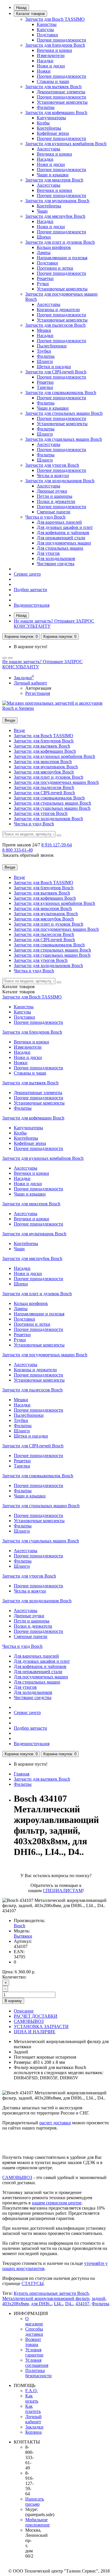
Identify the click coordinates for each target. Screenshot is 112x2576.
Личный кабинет (33, 2419)
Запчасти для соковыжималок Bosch (61, 393)
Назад (21, 8)
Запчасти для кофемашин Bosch (56, 112)
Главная (22, 1774)
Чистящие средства (56, 564)
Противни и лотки (55, 268)
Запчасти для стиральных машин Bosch (64, 413)
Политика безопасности (38, 2373)
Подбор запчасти (30, 590)
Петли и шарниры (55, 496)
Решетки (45, 278)
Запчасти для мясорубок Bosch (55, 216)
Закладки (34, 2427)
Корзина (33, 2432)
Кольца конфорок (54, 247)
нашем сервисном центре (57, 2203)
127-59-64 (57, 845)
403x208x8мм (16, 2304)
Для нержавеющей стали (61, 538)
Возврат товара (33, 2342)
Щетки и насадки (54, 367)
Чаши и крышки (53, 175)
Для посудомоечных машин (64, 543)
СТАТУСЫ (33, 2283)
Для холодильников (56, 558)
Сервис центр (27, 574)
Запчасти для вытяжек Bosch (53, 87)
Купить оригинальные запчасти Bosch (51, 2293)
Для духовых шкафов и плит (65, 527)
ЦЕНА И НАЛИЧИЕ (35, 2032)
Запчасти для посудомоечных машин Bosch (56, 782)
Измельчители (51, 55)
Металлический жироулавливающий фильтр (46, 2298)
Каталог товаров (30, 14)
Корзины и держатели (58, 310)
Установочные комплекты (62, 102)
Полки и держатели (56, 501)
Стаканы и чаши (53, 81)
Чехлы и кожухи (53, 475)
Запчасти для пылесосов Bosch (55, 325)
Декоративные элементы (61, 92)
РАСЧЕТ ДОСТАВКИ (36, 2016)
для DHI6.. (41, 2304)
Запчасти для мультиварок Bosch (57, 201)
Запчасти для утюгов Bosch (52, 465)
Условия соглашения (37, 2363)
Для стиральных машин (60, 548)
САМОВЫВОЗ (29, 2021)
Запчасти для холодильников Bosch (60, 481)
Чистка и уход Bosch (45, 517)
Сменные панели (54, 512)
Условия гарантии (34, 2352)
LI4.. (58, 2304)
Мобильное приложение (37, 2522)
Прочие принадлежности (61, 40)
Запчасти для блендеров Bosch (55, 45)
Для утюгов (48, 553)
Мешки (44, 330)
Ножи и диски (51, 66)
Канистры (47, 24)
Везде (19, 730)
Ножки (44, 71)
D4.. (69, 2304)
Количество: (14, 1977)
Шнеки (44, 237)
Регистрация (38, 693)
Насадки (45, 61)
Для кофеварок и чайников (63, 533)
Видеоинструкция (32, 605)
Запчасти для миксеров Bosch (54, 180)
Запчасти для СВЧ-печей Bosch (56, 372)
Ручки (43, 284)
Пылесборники (52, 346)
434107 (82, 2304)
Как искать (32, 2398)
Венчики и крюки (54, 50)
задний (99, 2298)
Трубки (44, 351)
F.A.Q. (32, 2391)
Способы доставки (34, 2332)
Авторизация (38, 688)
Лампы (44, 253)
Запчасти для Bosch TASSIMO (55, 19)
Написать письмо (35, 2502)
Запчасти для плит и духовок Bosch (60, 242)
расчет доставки (55, 2123)
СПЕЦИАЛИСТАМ (63, 1891)
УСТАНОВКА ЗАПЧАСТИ (41, 2026)
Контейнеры (49, 128)
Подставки (47, 35)
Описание (24, 2011)
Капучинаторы (51, 118)
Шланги (45, 361)
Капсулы (45, 30)
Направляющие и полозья (62, 258)
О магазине (34, 2321)
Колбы (43, 123)
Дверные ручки (52, 491)
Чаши (42, 211)
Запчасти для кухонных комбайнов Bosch (66, 144)
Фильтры (46, 107)
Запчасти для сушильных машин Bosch (64, 439)
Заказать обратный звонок (28, 855)
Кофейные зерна (53, 133)
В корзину (13, 2001)
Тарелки (45, 387)
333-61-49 (18, 850)
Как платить (33, 2409)
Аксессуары (49, 149)
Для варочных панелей (59, 522)
